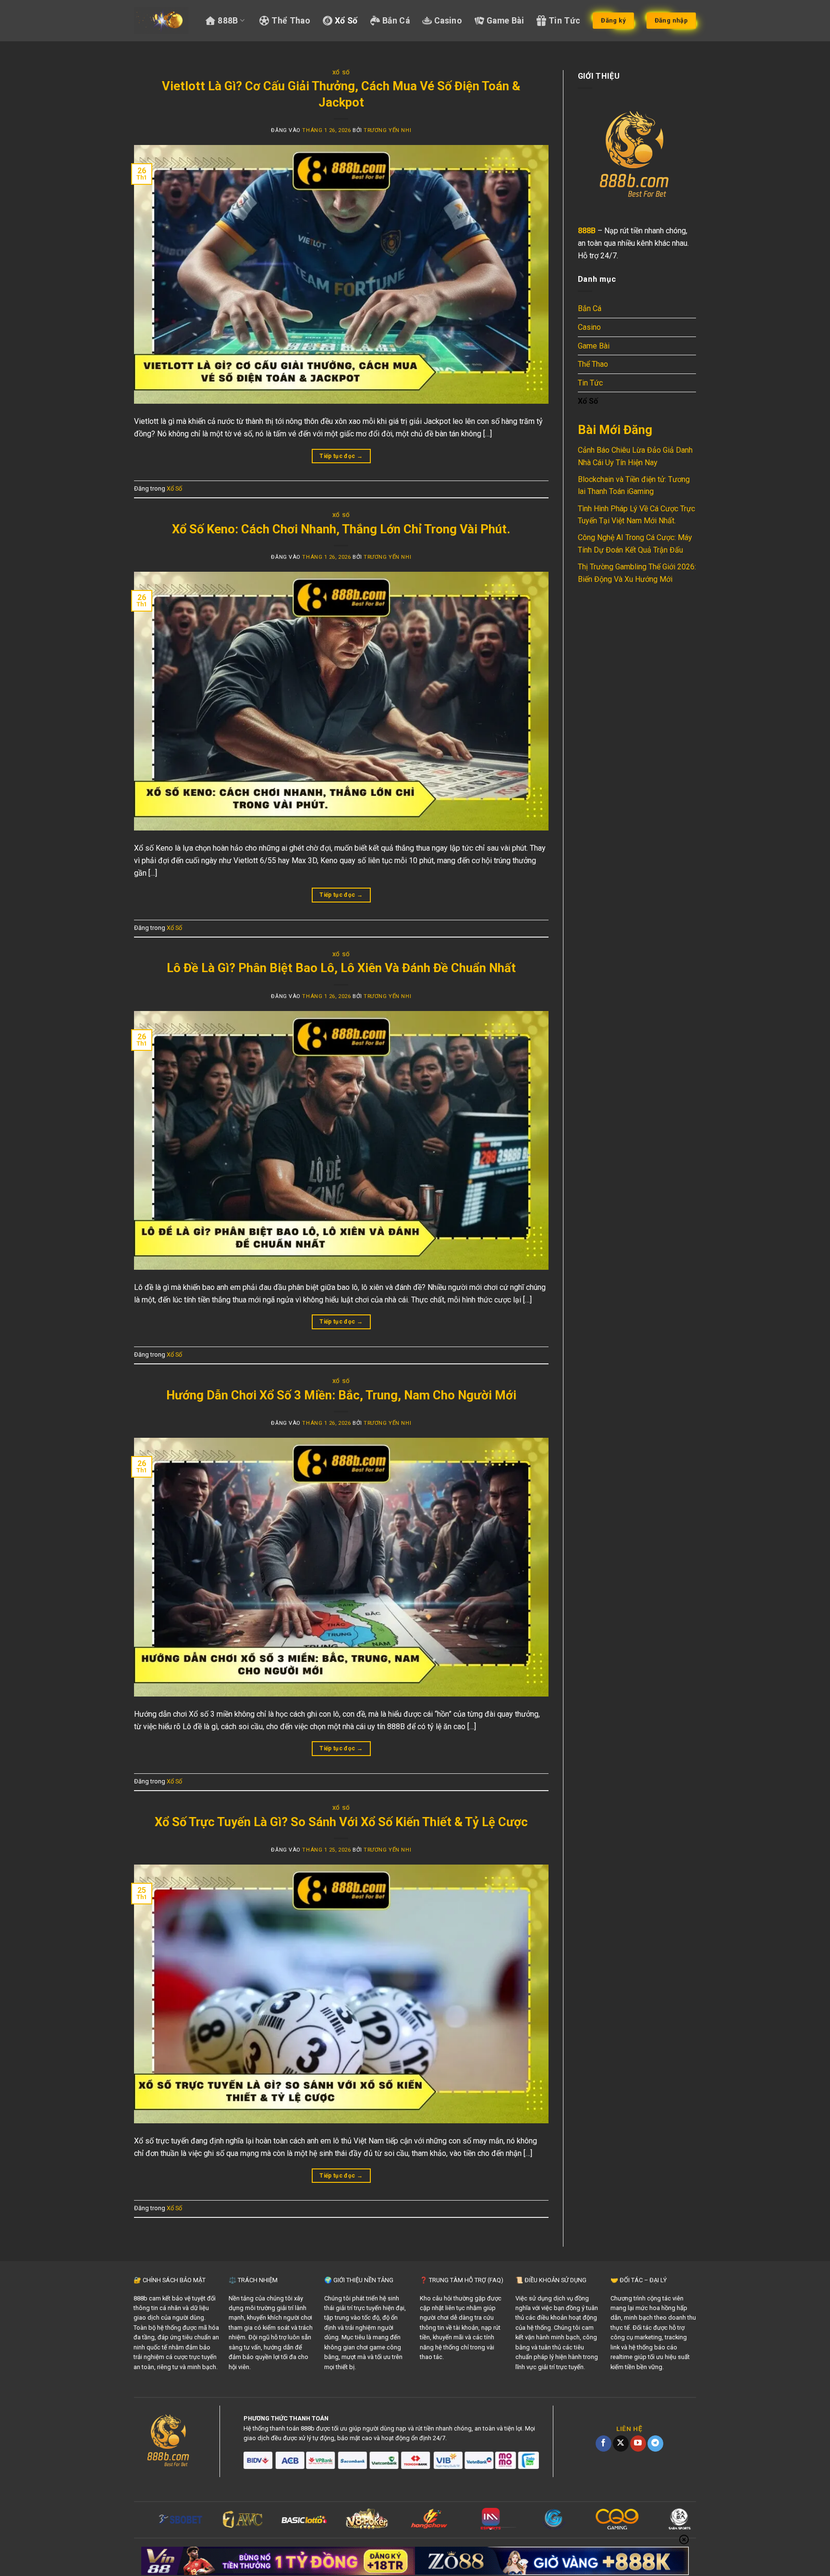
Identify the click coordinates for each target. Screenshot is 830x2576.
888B (228, 21)
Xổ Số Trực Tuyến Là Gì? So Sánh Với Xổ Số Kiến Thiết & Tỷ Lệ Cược (341, 1822)
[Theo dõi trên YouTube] (638, 2444)
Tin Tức (564, 21)
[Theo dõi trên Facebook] (604, 2444)
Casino (448, 21)
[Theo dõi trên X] (621, 2444)
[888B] (161, 21)
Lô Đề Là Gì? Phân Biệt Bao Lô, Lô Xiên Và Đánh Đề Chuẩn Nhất (341, 968)
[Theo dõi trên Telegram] (655, 2444)
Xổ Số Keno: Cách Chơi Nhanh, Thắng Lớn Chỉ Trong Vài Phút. (341, 529)
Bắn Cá (396, 21)
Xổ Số (346, 21)
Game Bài (505, 21)
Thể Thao (291, 21)
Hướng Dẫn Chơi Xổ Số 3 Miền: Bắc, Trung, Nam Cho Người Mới (341, 1395)
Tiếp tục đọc (341, 456)
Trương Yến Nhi (387, 130)
